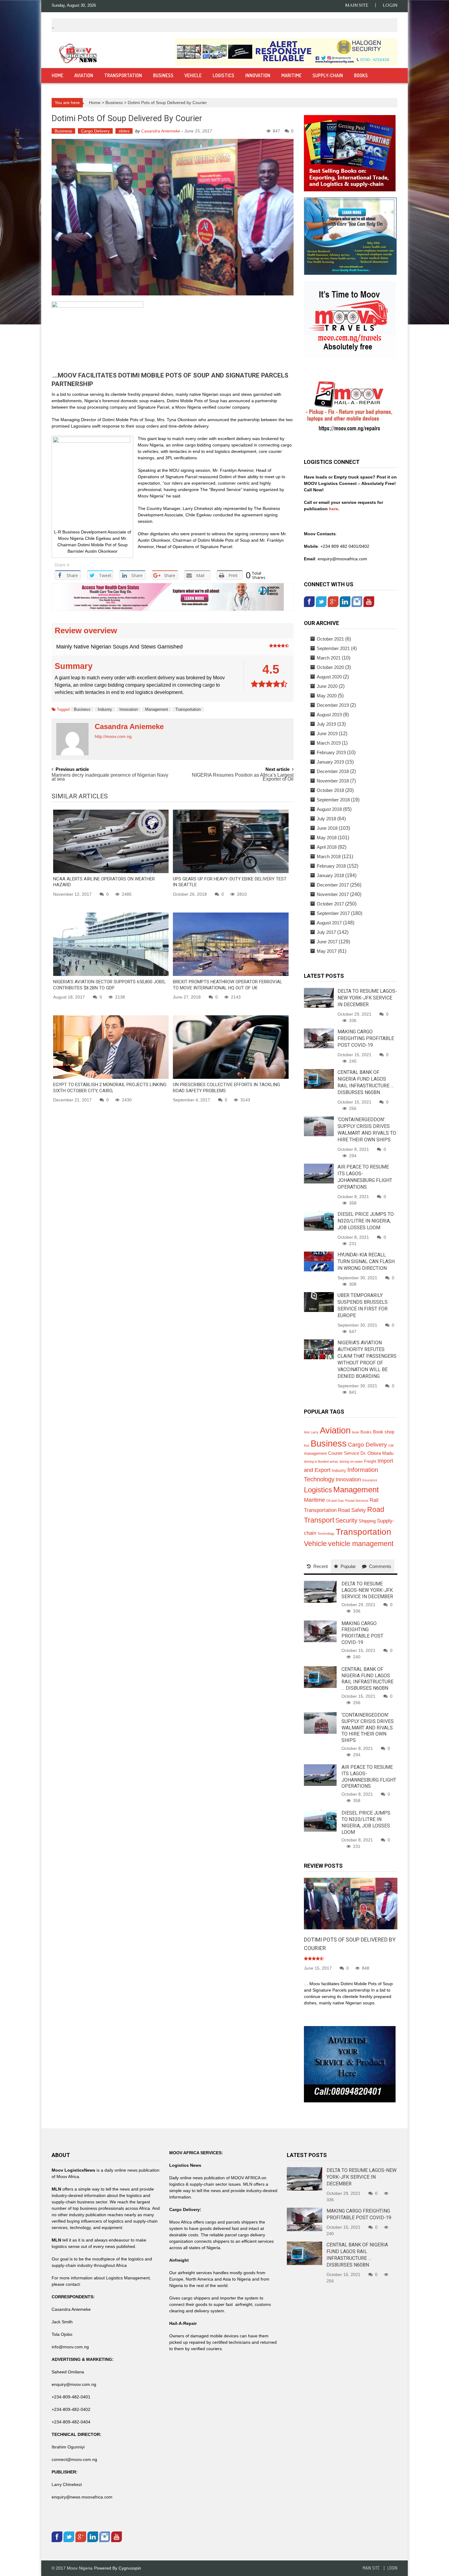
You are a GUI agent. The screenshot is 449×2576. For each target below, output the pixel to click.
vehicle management (361, 1544)
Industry (105, 709)
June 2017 (327, 942)
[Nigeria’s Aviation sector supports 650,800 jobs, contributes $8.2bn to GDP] (111, 944)
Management (157, 709)
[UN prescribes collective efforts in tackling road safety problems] (231, 1047)
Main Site (357, 5)
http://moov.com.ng (113, 736)
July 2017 (326, 932)
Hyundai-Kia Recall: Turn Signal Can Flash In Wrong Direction (366, 1261)
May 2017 (327, 951)
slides (124, 131)
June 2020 (327, 686)
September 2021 (333, 648)
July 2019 (326, 724)
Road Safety (352, 1510)
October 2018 (330, 790)
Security (346, 1520)
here (333, 509)
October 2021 (330, 639)
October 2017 (330, 904)
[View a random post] (387, 76)
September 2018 (333, 800)
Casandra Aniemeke (161, 131)
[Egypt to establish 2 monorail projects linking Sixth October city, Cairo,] (111, 1047)
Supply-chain (328, 75)
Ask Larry (311, 1432)
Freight (370, 1461)
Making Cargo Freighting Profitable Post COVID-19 (366, 1038)
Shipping (367, 1521)
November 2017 (333, 894)
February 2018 (331, 866)
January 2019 (330, 762)
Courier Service (344, 1453)
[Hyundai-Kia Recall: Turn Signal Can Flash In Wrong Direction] (319, 1261)
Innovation (258, 75)
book (356, 1432)
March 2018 (329, 856)
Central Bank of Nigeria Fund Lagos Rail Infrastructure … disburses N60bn (367, 1679)
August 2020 (329, 677)
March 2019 (329, 743)
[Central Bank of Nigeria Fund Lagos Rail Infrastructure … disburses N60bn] (319, 1078)
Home (57, 75)
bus (307, 1445)
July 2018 (326, 819)
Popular (348, 1566)
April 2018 (327, 847)
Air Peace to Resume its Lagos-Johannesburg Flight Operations (369, 1777)
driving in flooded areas (321, 1461)
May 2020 (327, 696)
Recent (321, 1566)
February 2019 (331, 752)
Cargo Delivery (95, 131)
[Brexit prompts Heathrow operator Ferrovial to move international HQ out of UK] (231, 944)
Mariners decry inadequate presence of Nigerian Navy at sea (110, 777)
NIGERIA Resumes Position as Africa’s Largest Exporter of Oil (243, 777)
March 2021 (329, 658)
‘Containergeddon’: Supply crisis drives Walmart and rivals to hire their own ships (368, 1728)
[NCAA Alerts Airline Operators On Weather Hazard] (111, 841)
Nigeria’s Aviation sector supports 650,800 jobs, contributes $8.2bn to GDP (109, 985)
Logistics (223, 75)
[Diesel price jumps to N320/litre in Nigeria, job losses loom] (319, 1220)
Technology (326, 1534)
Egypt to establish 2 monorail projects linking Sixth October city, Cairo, (110, 1088)
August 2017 (329, 923)
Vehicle (193, 75)
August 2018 (329, 809)
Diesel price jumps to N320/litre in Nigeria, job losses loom (366, 1221)
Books (361, 75)
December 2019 (333, 705)
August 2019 (329, 715)
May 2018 (327, 838)
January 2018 (330, 875)
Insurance (370, 1480)
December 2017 (333, 885)
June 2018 (327, 828)
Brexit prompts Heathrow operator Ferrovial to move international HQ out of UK (228, 985)
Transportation (123, 75)
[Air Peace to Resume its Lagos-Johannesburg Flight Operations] (319, 1173)
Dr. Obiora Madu (377, 1453)
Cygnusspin (130, 2568)
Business (163, 75)
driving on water (351, 1461)
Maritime (291, 75)
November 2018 (333, 781)
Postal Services (357, 1501)
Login (390, 5)
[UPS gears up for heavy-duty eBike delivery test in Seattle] (231, 841)
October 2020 (330, 667)
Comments (380, 1566)
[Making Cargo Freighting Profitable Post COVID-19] (319, 1038)
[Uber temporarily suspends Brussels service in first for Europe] (319, 1302)
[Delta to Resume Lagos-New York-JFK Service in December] (319, 997)
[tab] (317, 1566)
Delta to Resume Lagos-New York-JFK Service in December (367, 998)
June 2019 (327, 733)
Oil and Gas (335, 1501)
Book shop (384, 1432)
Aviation (84, 75)
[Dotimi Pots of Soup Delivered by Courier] (351, 1903)
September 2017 (333, 913)
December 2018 (333, 771)
